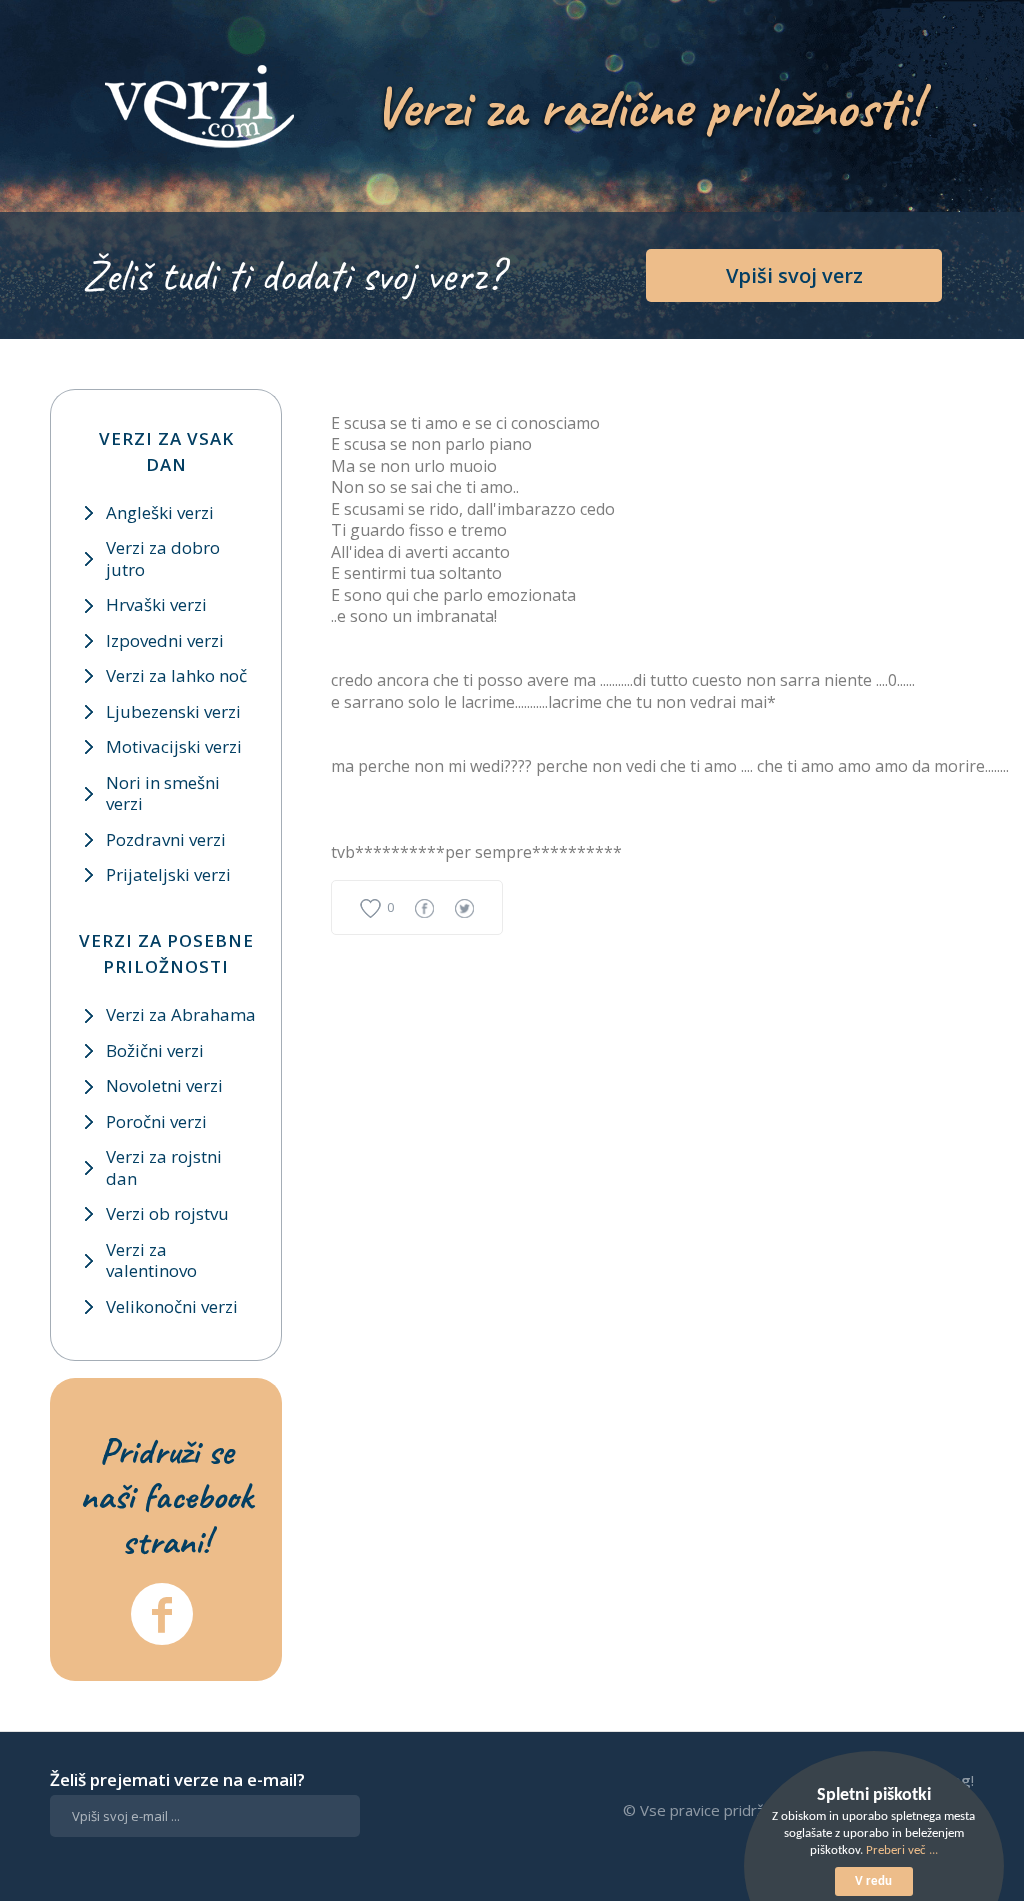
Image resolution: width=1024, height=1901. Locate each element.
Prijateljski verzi (168, 874)
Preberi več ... (902, 1850)
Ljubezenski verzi (173, 711)
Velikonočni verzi (172, 1306)
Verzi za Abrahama (181, 1014)
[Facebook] (162, 1614)
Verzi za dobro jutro (163, 558)
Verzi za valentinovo (151, 1260)
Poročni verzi (156, 1121)
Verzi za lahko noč (176, 675)
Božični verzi (155, 1050)
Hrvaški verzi (156, 604)
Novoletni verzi (164, 1085)
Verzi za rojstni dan (164, 1167)
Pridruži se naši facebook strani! (166, 1495)
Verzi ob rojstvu (167, 1213)
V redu (873, 1881)
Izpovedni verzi (165, 640)
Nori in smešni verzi (163, 793)
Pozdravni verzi (166, 839)
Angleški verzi (160, 512)
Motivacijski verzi (174, 746)
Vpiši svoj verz (794, 275)
